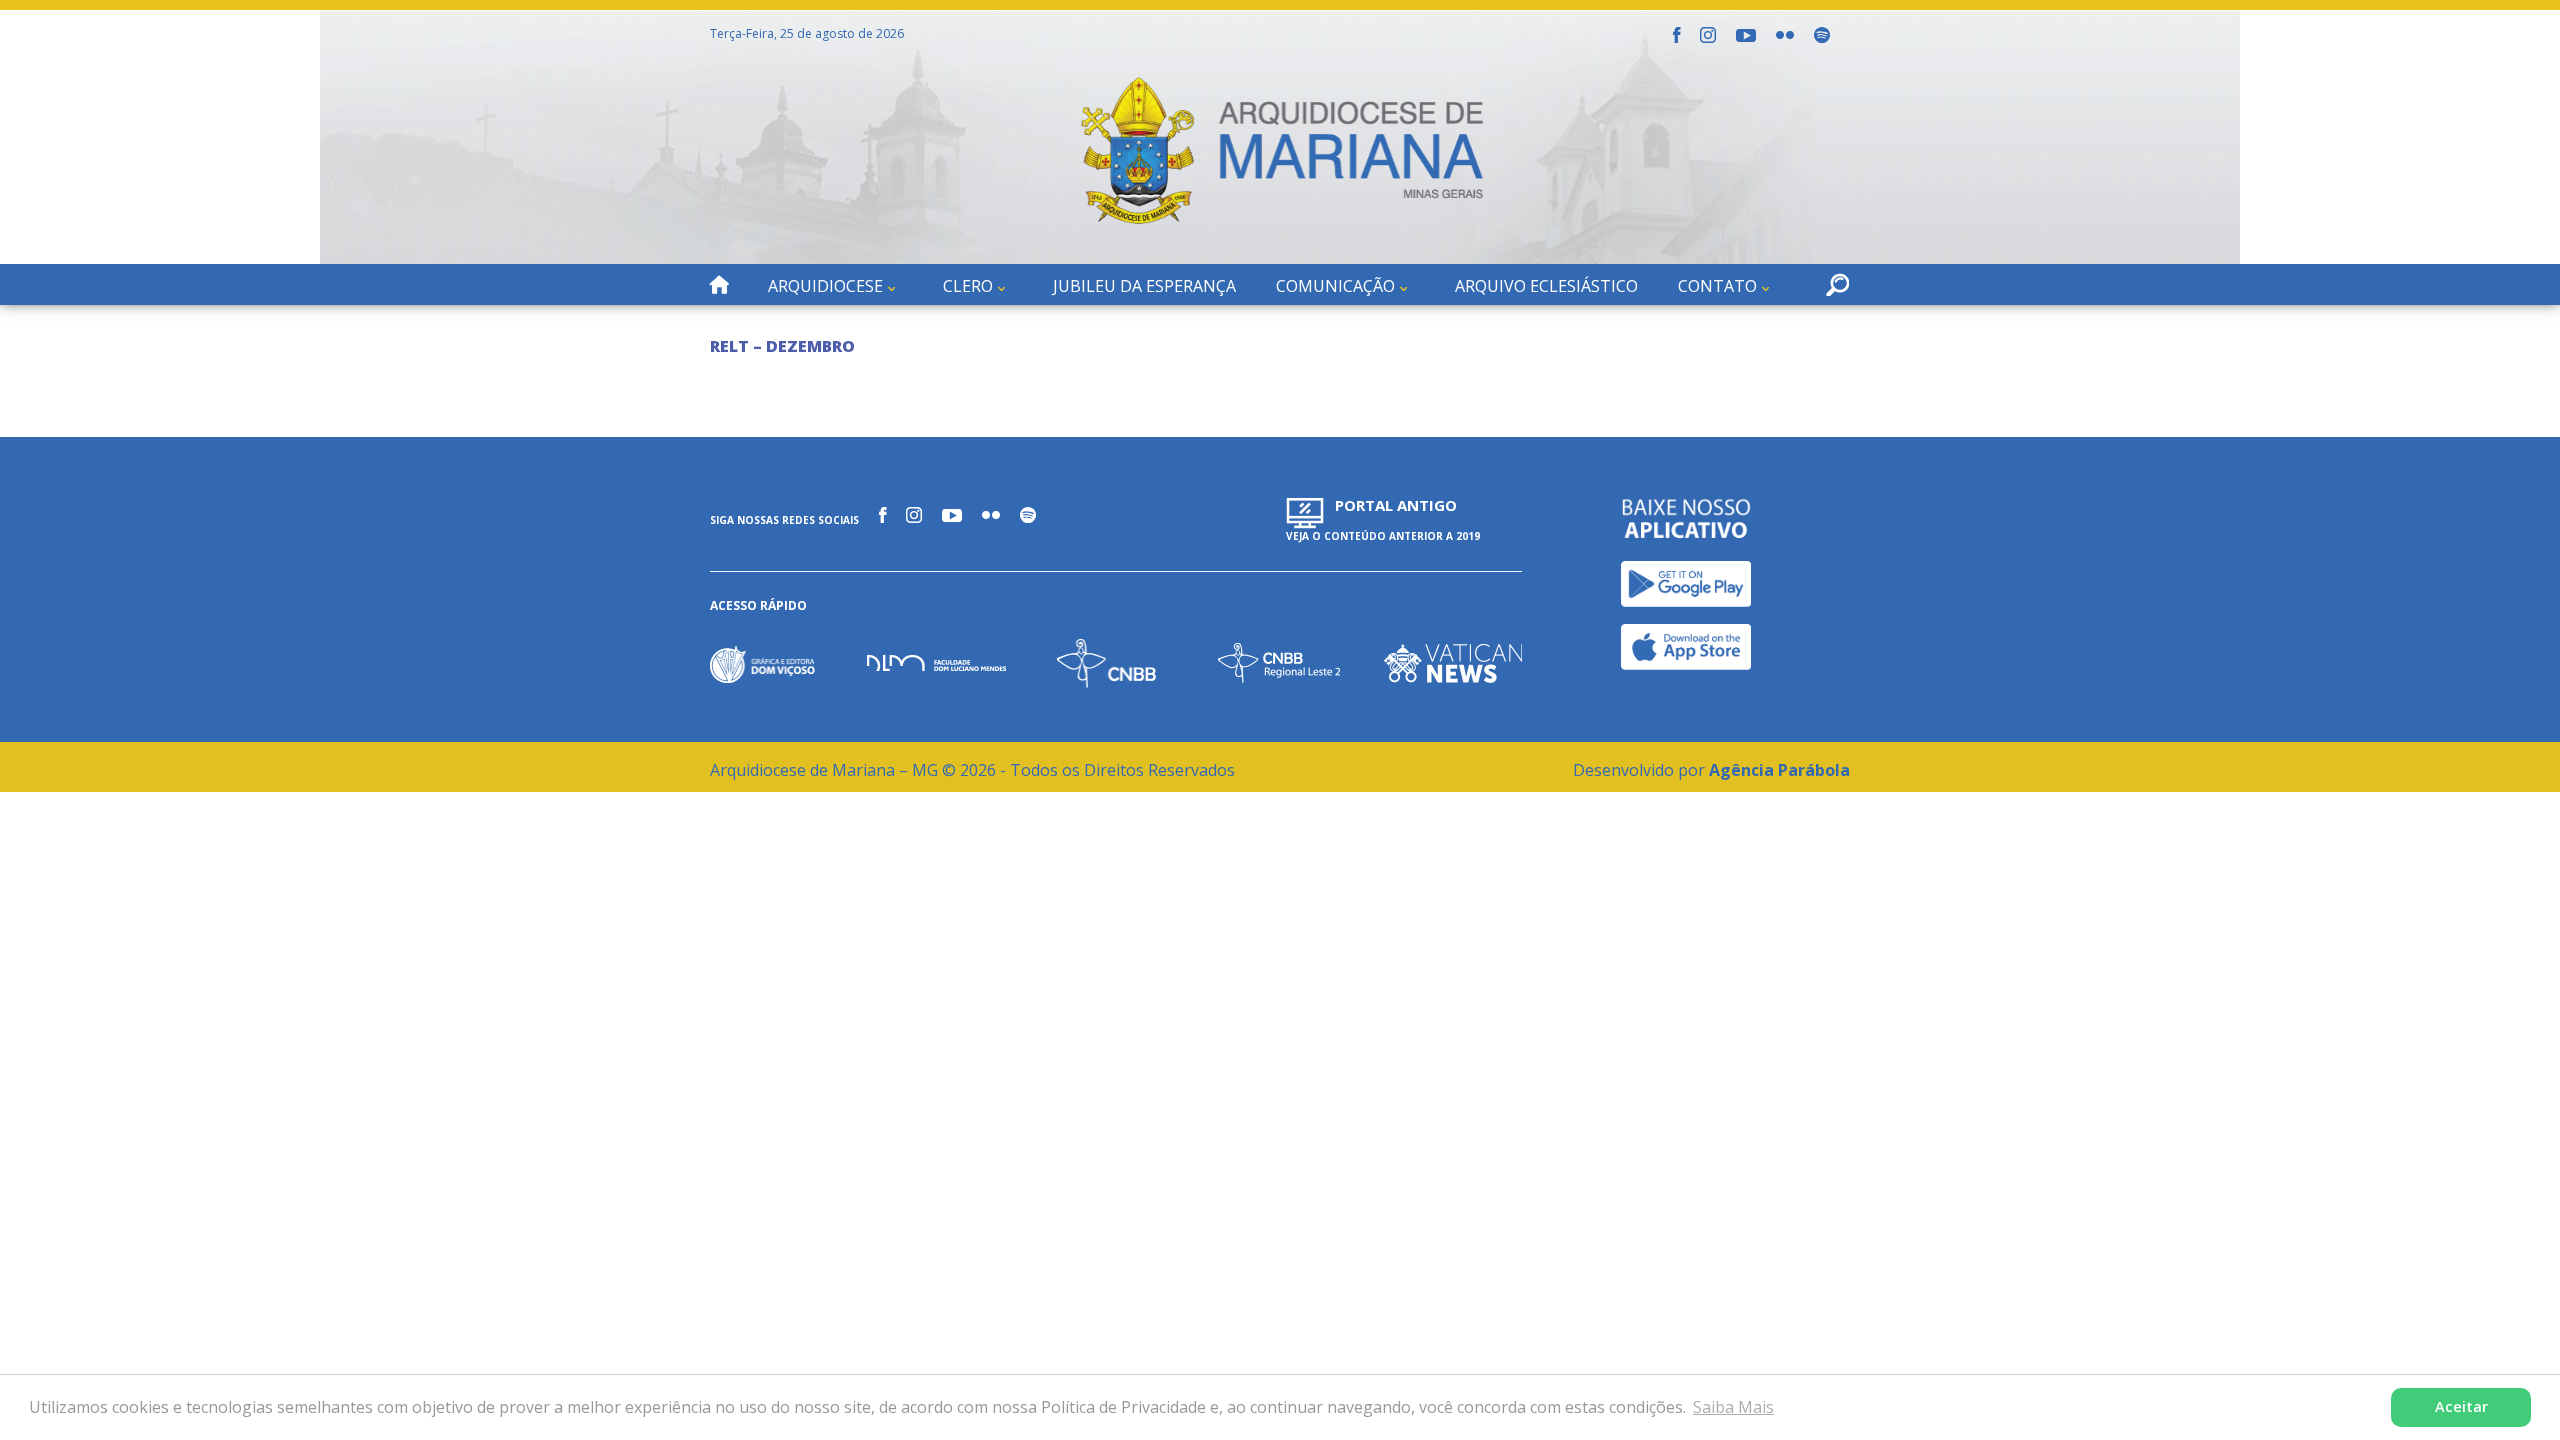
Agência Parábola (1779, 770)
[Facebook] (1676, 35)
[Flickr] (1785, 35)
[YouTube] (1746, 35)
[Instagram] (1708, 35)
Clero (968, 286)
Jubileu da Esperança (1144, 286)
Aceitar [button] (2461, 1406)
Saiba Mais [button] (1733, 1407)
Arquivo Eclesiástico (1546, 286)
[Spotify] (1822, 35)
